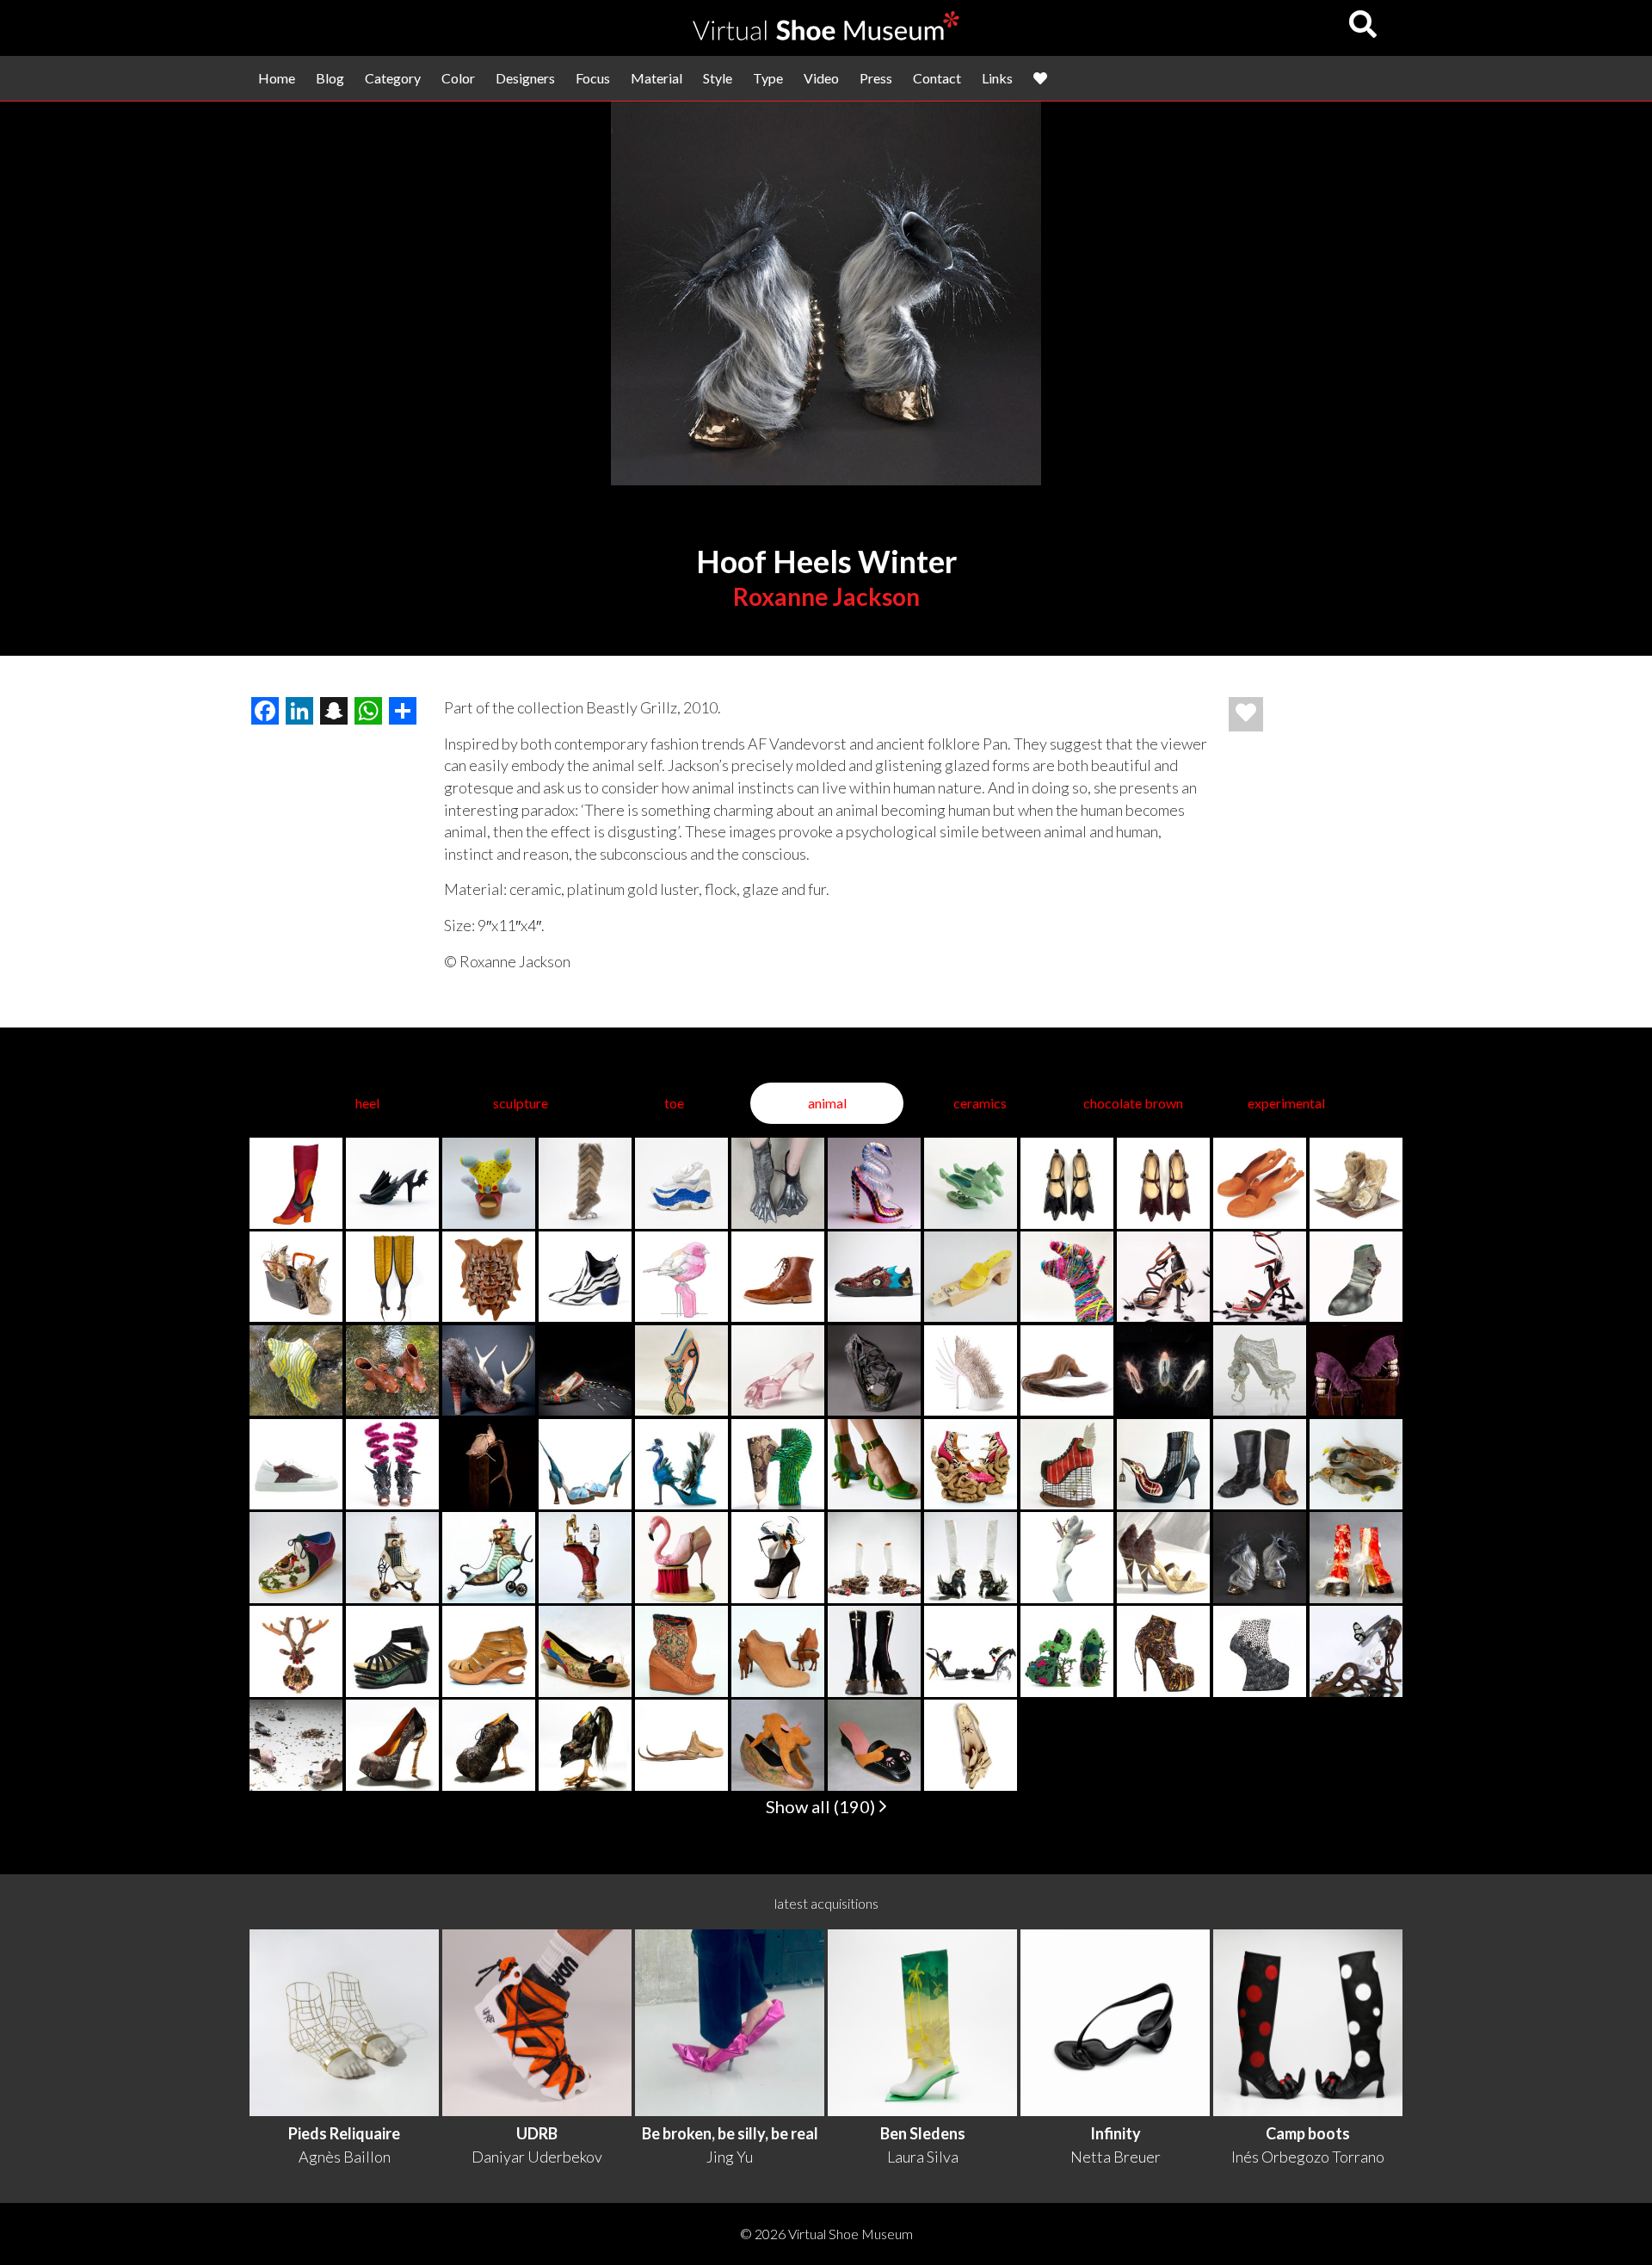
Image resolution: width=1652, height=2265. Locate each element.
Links (997, 78)
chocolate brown (1133, 1103)
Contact (937, 78)
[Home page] (826, 35)
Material (656, 78)
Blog (330, 78)
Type (768, 78)
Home (277, 78)
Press (876, 78)
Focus (593, 78)
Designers (525, 78)
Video (821, 78)
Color (458, 78)
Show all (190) (822, 1806)
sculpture (521, 1103)
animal (827, 1103)
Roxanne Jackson (826, 596)
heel (367, 1103)
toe (674, 1103)
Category (393, 78)
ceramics (980, 1103)
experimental (1286, 1103)
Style (718, 78)
